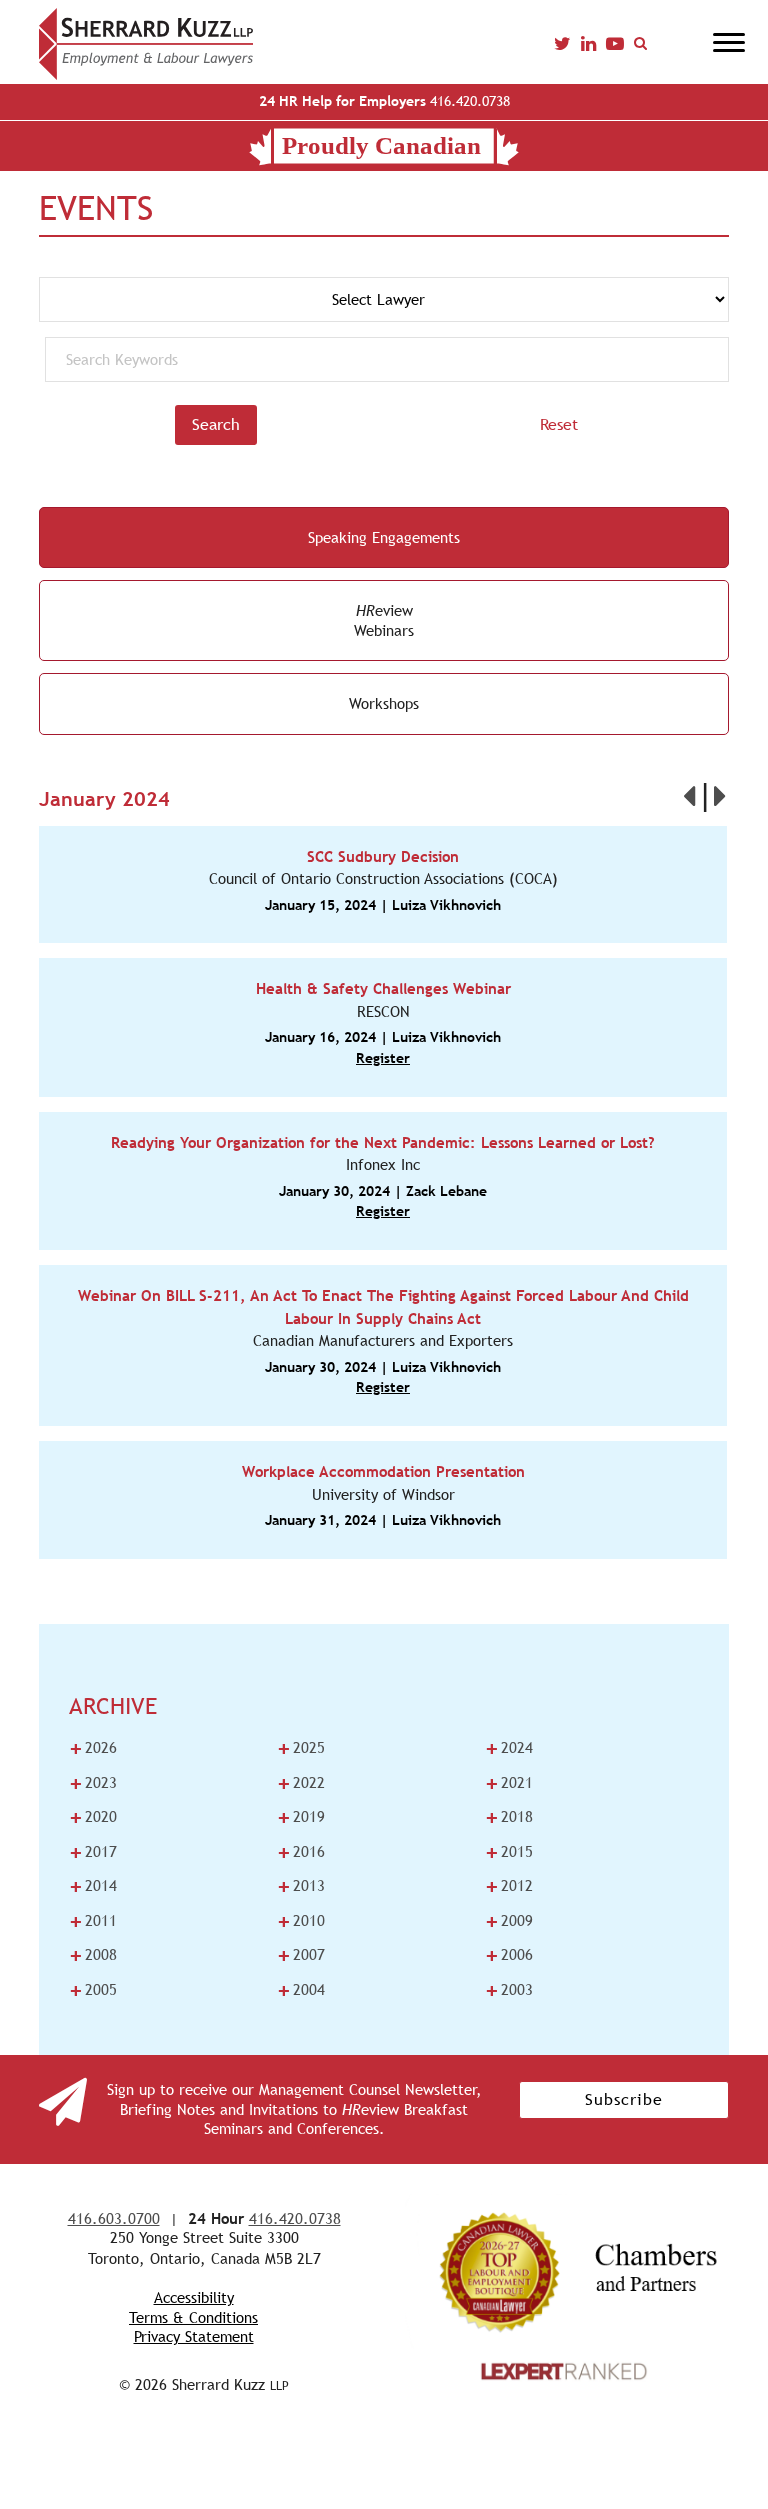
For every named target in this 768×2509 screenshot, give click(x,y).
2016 (301, 1852)
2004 (301, 1990)
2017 (93, 1852)
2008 (93, 1955)
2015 (509, 1852)
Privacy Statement (194, 2336)
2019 (301, 1817)
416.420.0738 (384, 101)
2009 (509, 1921)
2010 (301, 1921)
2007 (301, 1955)
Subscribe (624, 2099)
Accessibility (194, 2297)
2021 (509, 1783)
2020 (93, 1817)
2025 (301, 1748)
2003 (509, 1990)
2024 (509, 1748)
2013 (301, 1886)
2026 (93, 1748)
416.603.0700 (114, 2218)
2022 (301, 1783)
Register (383, 1058)
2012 (509, 1886)
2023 (93, 1783)
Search (216, 424)
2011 (93, 1921)
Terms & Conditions (193, 2317)
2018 (509, 1817)
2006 (509, 1955)
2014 (93, 1886)
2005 (93, 1990)
